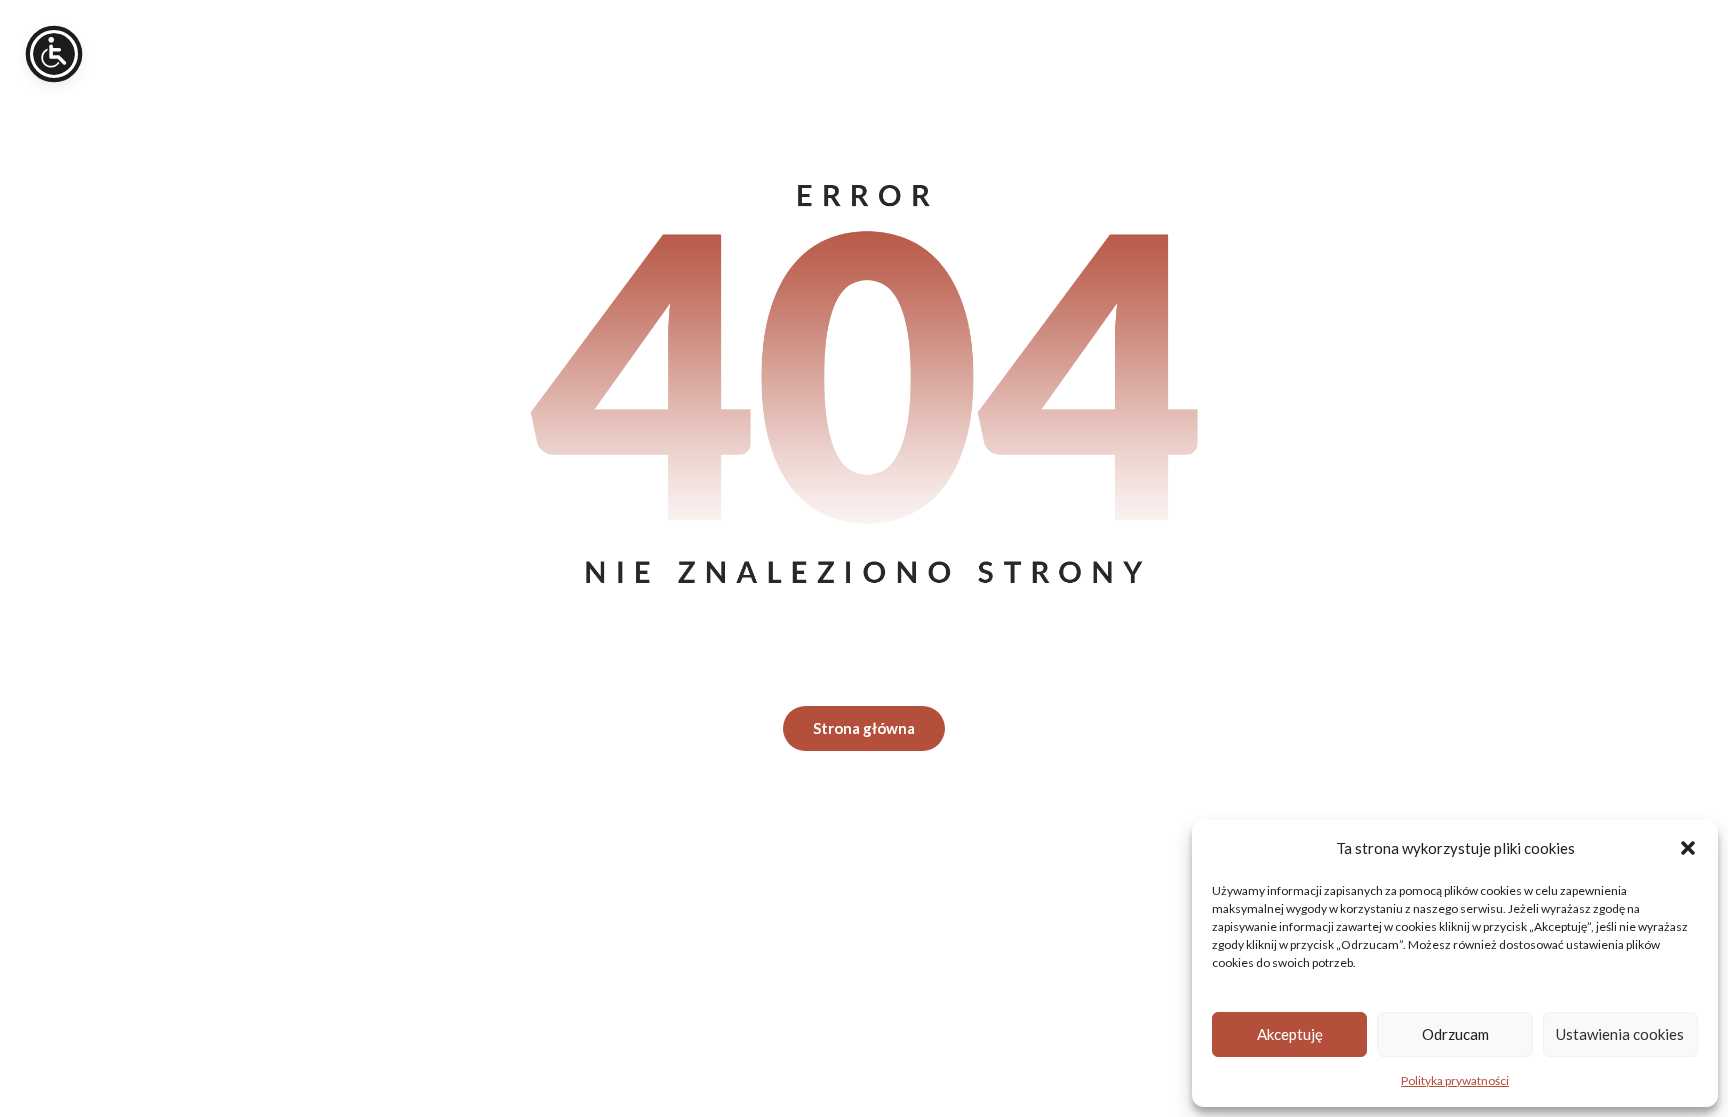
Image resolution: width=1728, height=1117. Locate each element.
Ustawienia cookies (1620, 1034)
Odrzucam (1455, 1034)
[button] (1688, 848)
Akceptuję (1290, 1034)
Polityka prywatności (1455, 1080)
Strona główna (864, 728)
